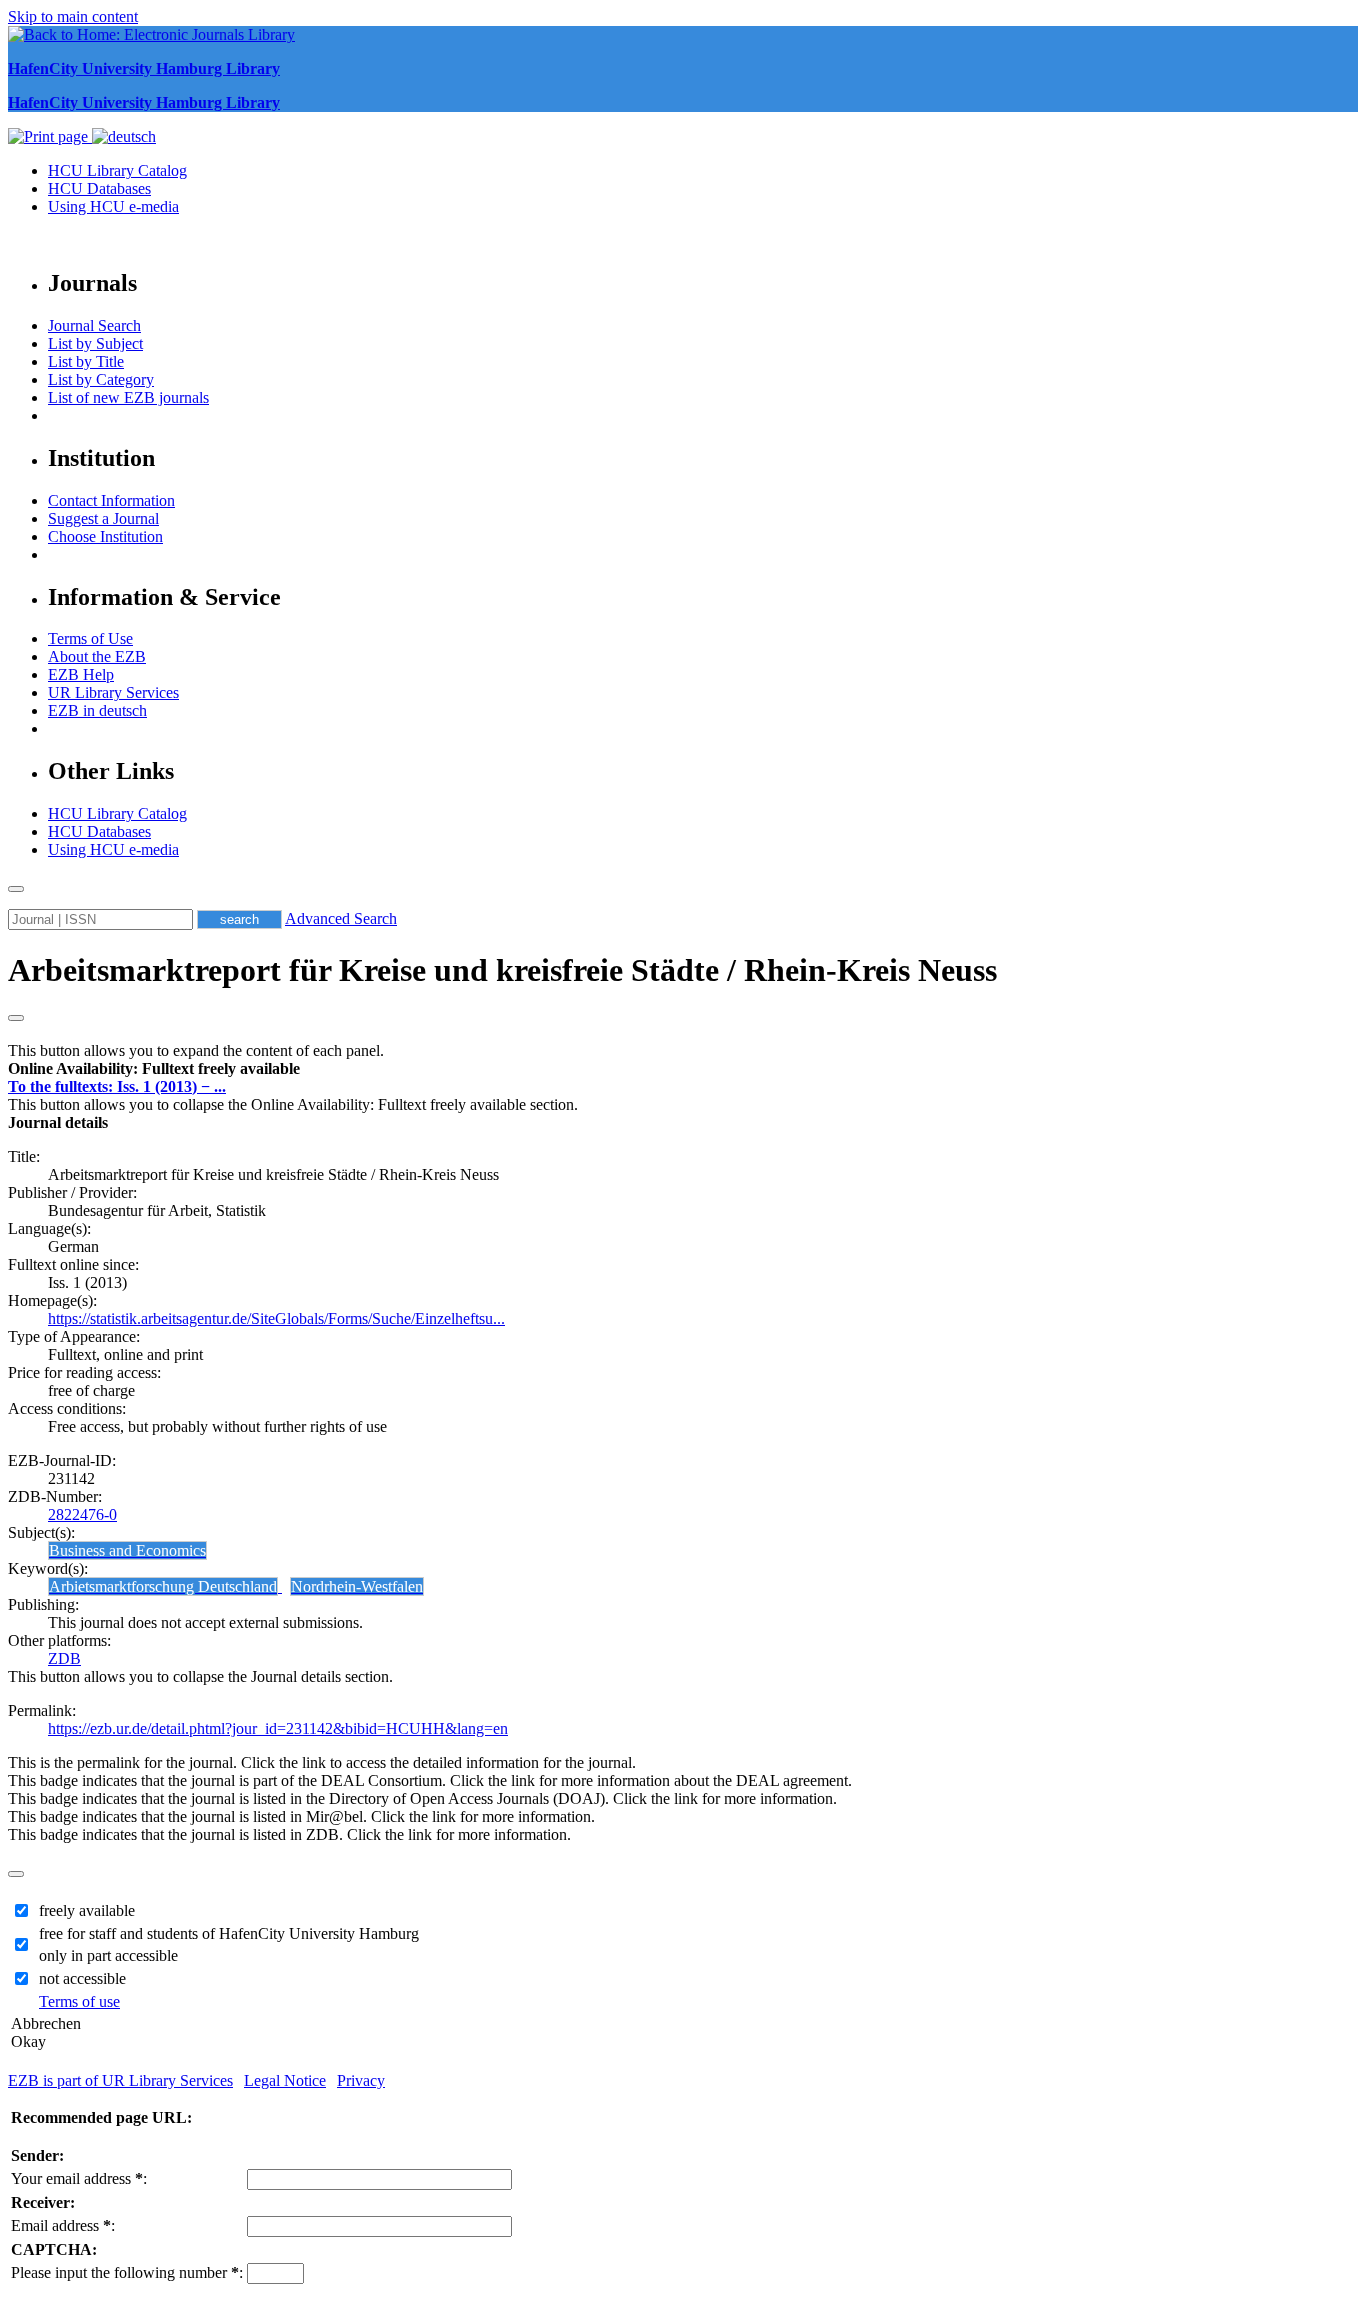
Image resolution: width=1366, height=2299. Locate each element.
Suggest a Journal (103, 518)
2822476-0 (82, 1514)
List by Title (86, 361)
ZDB (64, 1658)
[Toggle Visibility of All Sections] (16, 1018)
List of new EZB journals (128, 397)
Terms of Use (90, 638)
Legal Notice (285, 2080)
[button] (154, 1068)
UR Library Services (113, 692)
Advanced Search (341, 918)
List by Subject (95, 343)
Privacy (361, 2080)
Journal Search (94, 325)
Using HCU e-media (113, 206)
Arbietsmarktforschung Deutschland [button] (163, 1586)
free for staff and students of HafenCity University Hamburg (229, 1933)
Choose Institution (105, 536)
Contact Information (111, 500)
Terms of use (79, 2001)
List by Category (101, 379)
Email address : (63, 2225)
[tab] (683, 1069)
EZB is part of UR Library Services (120, 2080)
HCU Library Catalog (117, 170)
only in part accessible (108, 1955)
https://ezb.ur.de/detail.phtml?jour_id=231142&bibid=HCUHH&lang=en (278, 1728)
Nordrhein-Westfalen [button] (357, 1586)
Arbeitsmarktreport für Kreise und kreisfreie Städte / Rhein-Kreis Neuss (502, 970)
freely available (87, 1910)
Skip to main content (73, 16)
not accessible (82, 1978)
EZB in (97, 710)
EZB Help (81, 674)
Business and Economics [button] (127, 1550)
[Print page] (50, 136)
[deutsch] (124, 136)
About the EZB (97, 656)
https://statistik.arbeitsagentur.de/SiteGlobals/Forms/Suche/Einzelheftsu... (276, 1318)
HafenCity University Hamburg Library (144, 68)
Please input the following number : (127, 2272)
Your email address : (79, 2178)
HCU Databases (99, 188)
